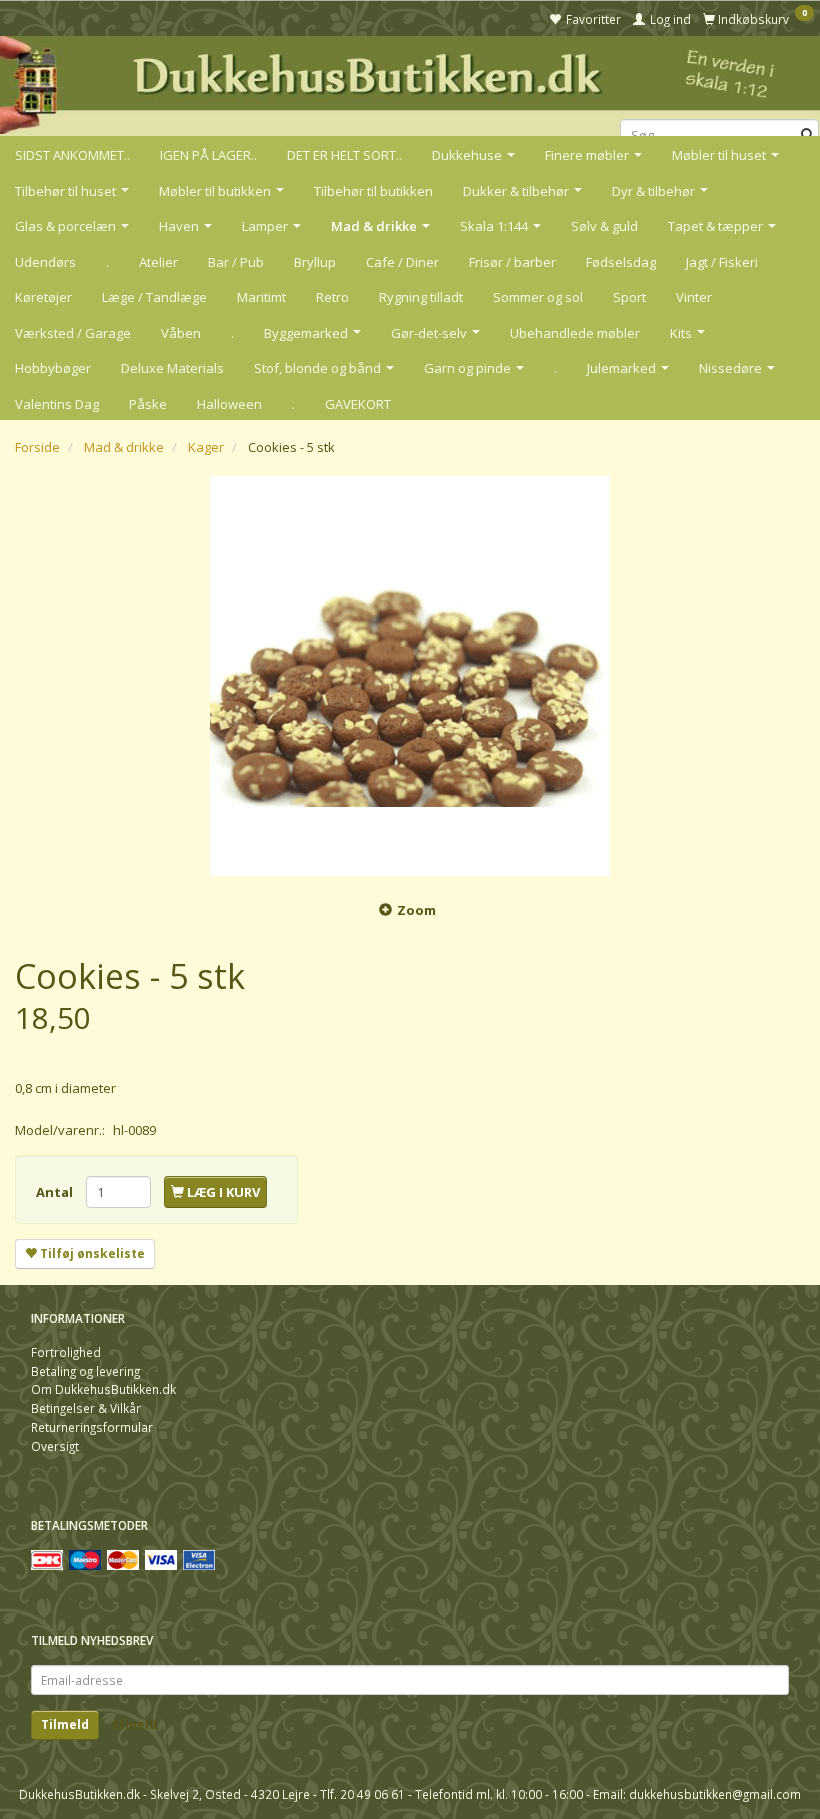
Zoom (416, 910)
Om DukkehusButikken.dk (103, 1389)
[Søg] (807, 135)
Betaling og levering (85, 1371)
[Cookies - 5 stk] (410, 676)
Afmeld (134, 1724)
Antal (56, 1192)
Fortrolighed (66, 1352)
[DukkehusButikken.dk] (410, 82)
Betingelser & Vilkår (86, 1408)
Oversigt (55, 1446)
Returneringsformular (92, 1427)
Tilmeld (65, 1724)
